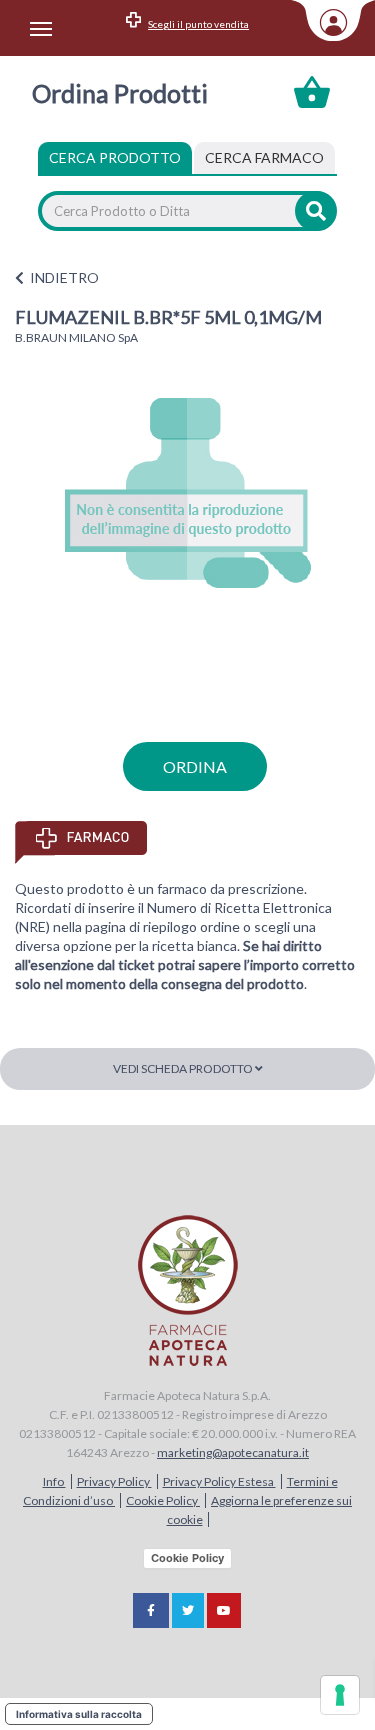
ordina (195, 766)
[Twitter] (188, 1610)
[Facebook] (151, 1610)
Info (54, 1481)
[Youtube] (224, 1610)
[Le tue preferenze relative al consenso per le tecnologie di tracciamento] (340, 1695)
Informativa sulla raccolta (79, 1714)
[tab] (264, 158)
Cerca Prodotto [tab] (115, 157)
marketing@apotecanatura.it (233, 1452)
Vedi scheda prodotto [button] (184, 1068)
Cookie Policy (163, 1500)
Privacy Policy (114, 1481)
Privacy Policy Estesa (219, 1481)
